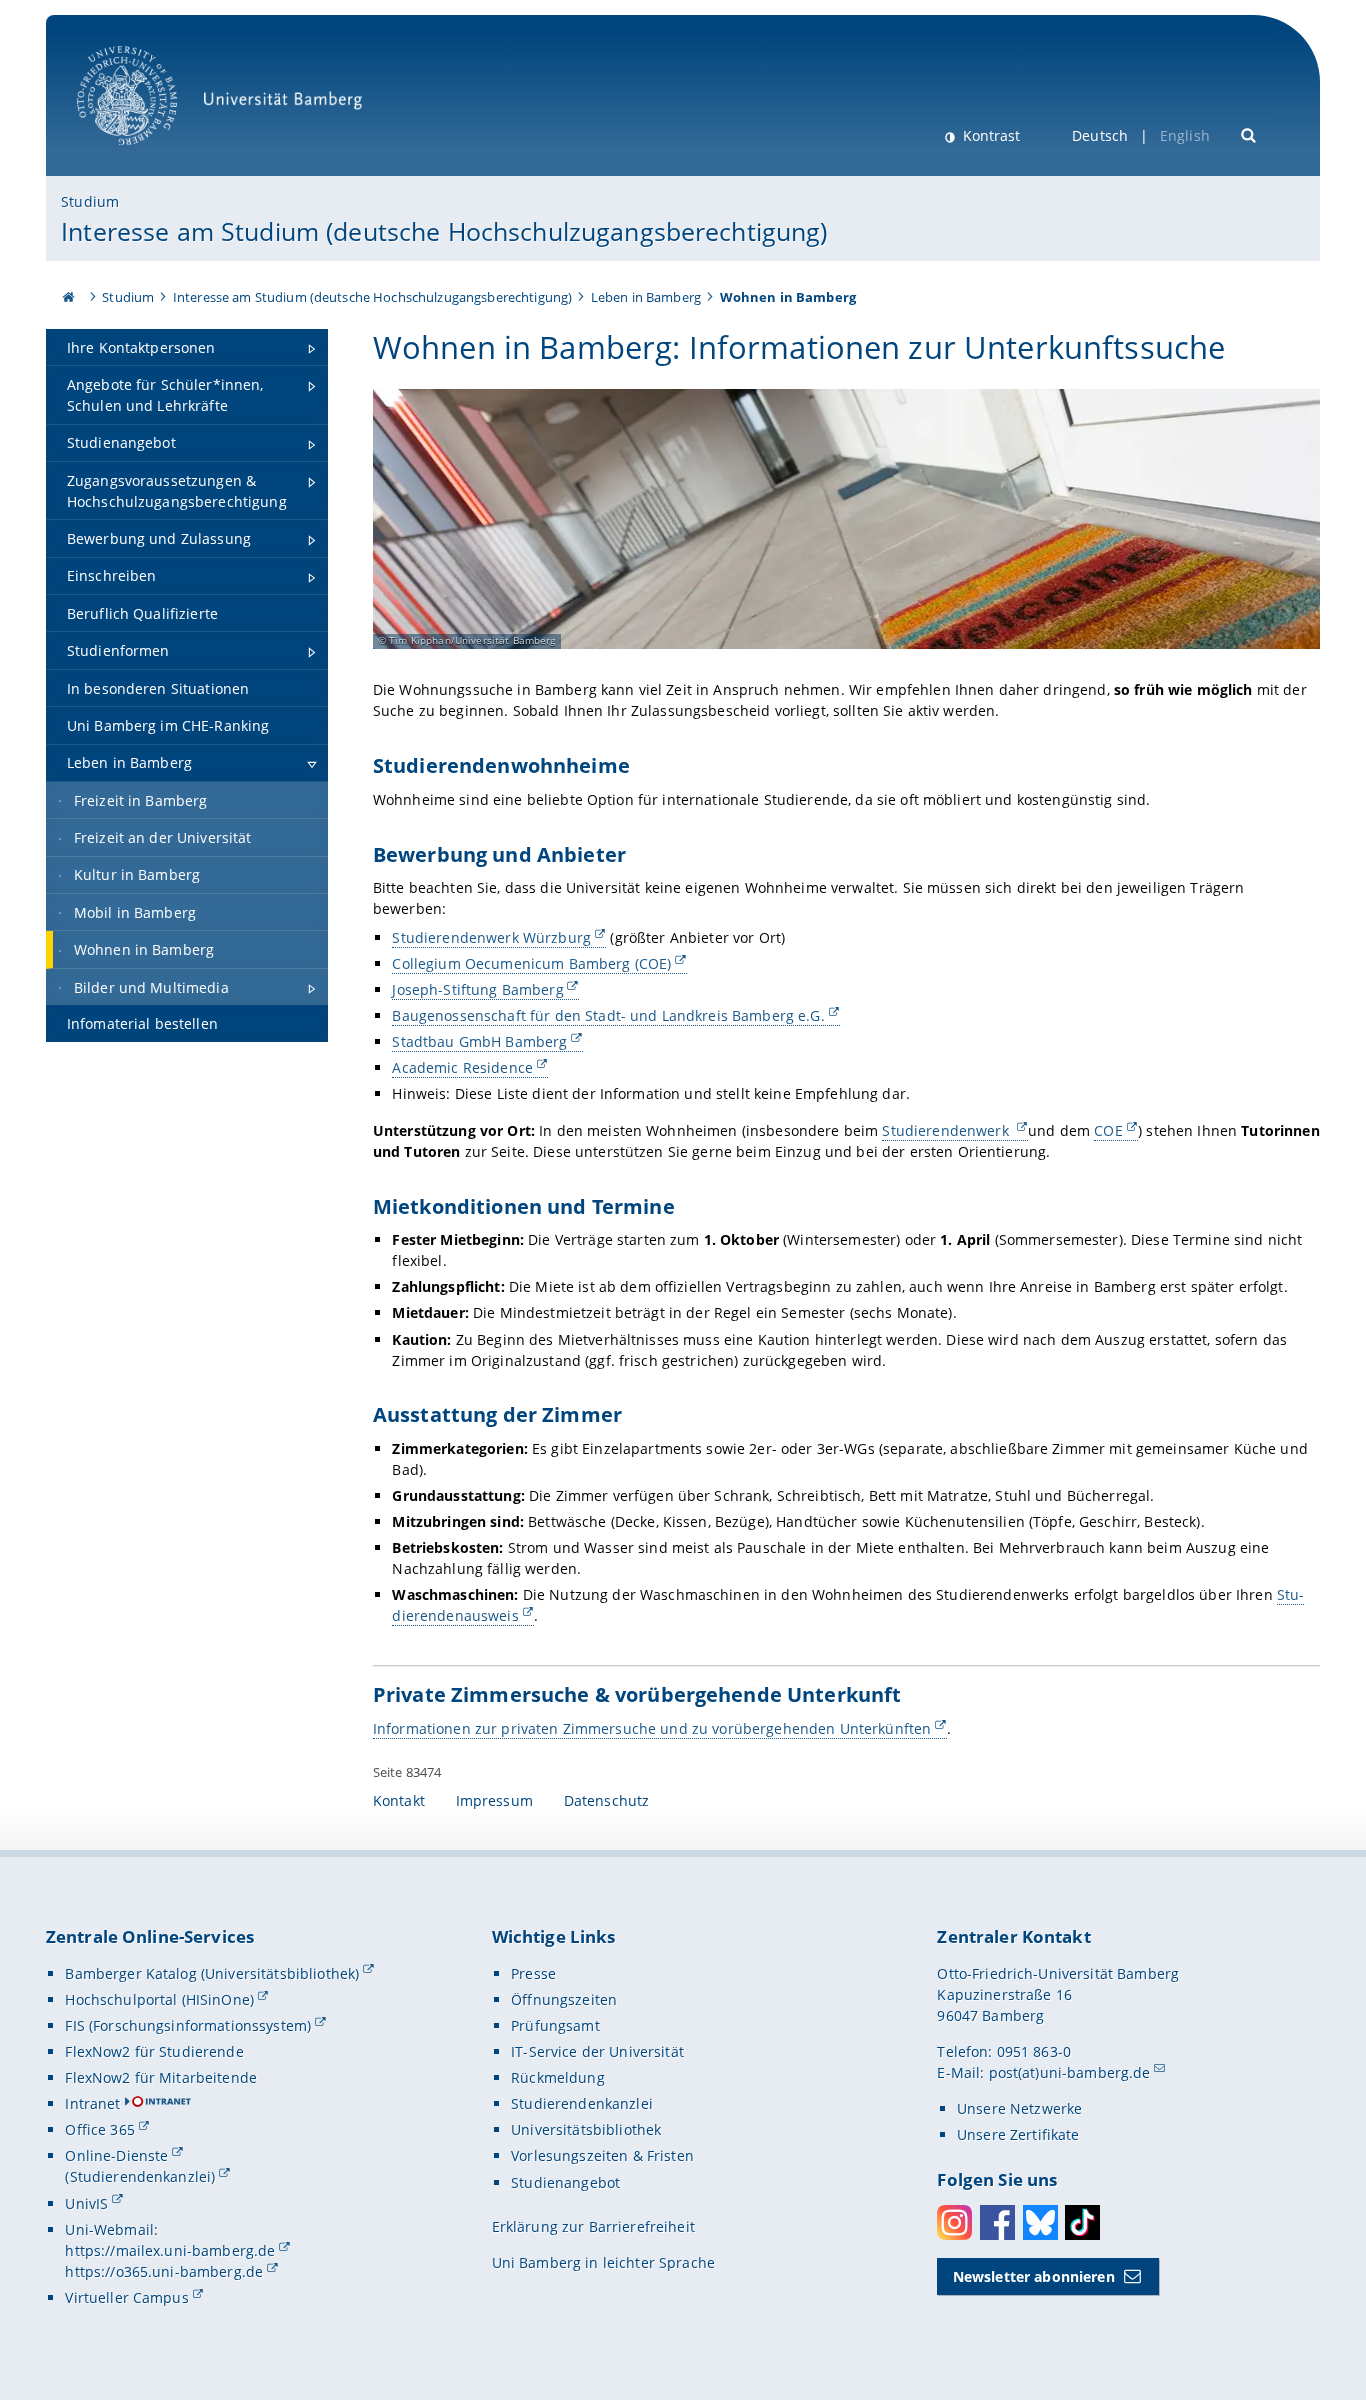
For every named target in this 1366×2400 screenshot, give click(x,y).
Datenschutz (607, 1800)
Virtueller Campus (126, 2297)
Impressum (494, 1800)
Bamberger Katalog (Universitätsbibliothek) (212, 1973)
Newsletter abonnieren (1034, 2276)
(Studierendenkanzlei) (140, 2176)
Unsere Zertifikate (1018, 2134)
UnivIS (86, 2203)
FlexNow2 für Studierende (154, 2051)
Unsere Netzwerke (1019, 2108)
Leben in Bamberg (646, 297)
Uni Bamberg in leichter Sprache (603, 2262)
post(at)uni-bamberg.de (1070, 2072)
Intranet (92, 2103)
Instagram (954, 2222)
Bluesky (1040, 2222)
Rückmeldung (558, 2077)
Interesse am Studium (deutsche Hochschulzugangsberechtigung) (444, 231)
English (1185, 135)
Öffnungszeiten (564, 1999)
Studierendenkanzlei (582, 2103)
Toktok (1082, 2222)
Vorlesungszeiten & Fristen (602, 2155)
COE (1108, 1130)
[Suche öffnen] (1249, 133)
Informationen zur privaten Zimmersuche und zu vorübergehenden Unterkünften (652, 1728)
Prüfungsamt (555, 2025)
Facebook (997, 2222)
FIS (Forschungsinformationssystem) (188, 2025)
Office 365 (99, 2129)
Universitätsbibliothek (586, 2129)
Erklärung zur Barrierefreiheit (593, 2226)
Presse (533, 1973)
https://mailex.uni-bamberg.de (170, 2250)
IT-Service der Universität (597, 2051)
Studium (90, 201)
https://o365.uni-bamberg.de (164, 2271)
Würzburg (491, 937)
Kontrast (989, 135)
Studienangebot (565, 2182)
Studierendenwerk (947, 1130)
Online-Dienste (116, 2155)
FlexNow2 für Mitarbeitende (161, 2077)
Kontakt (399, 1800)
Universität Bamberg (147, 155)
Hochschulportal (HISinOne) (159, 1999)
